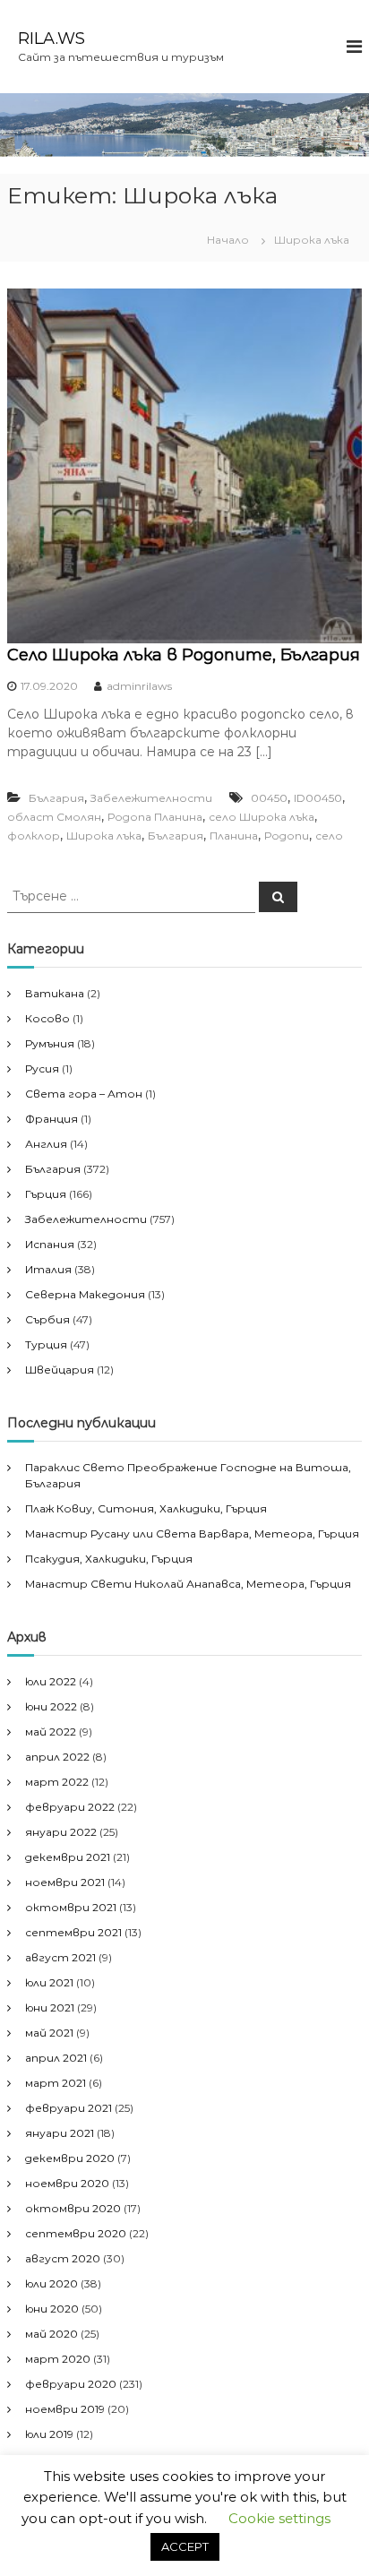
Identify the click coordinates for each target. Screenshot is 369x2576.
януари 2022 (61, 1832)
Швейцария (60, 1370)
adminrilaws (139, 686)
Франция (51, 1119)
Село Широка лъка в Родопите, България (184, 655)
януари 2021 (60, 2133)
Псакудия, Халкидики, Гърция (109, 1559)
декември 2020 (70, 2158)
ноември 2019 (65, 2409)
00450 (269, 798)
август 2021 (60, 1957)
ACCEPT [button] (185, 2546)
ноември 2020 (67, 2183)
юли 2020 (51, 2283)
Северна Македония (85, 1294)
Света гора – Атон (84, 1094)
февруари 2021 (69, 2108)
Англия (46, 1144)
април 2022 (57, 1757)
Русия (42, 1068)
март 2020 (58, 2359)
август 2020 (63, 2258)
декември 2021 (68, 1857)
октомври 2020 (73, 2208)
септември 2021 (73, 1932)
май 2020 (51, 2334)
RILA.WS (51, 39)
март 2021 (56, 2083)
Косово (47, 1018)
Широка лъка (104, 836)
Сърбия (47, 1319)
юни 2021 (50, 2007)
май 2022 (51, 1732)
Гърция (46, 1194)
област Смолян (54, 817)
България (56, 798)
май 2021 (49, 2033)
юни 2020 (52, 2309)
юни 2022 (51, 1706)
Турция (46, 1344)
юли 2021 (49, 1982)
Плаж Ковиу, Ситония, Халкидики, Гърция (146, 1508)
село (329, 836)
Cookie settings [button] (279, 2518)
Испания (50, 1244)
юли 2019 (49, 2434)
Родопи (287, 836)
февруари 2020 (71, 2384)
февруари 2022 (70, 1807)
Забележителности (151, 798)
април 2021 (56, 2058)
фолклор (34, 836)
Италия (48, 1269)
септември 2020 (76, 2233)
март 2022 (57, 1782)
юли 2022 (51, 1681)
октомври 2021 (71, 1907)
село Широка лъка (262, 817)
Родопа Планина (155, 817)
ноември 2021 (65, 1882)
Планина (234, 836)
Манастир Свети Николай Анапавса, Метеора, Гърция (188, 1584)
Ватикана (55, 993)
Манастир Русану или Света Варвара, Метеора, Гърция (192, 1534)
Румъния (50, 1043)
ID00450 (318, 798)
